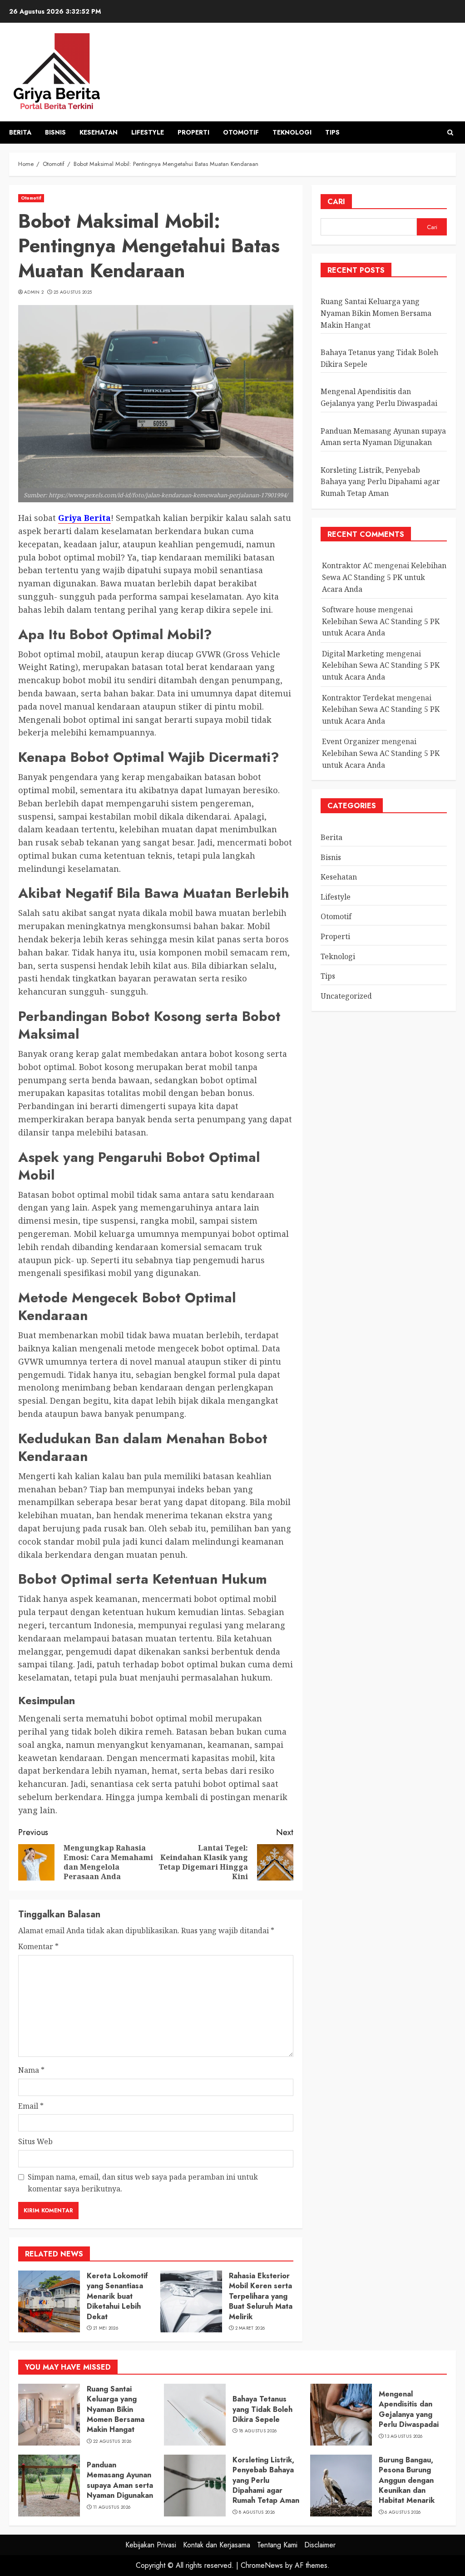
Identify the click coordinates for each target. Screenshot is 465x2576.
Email (31, 2106)
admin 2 (34, 292)
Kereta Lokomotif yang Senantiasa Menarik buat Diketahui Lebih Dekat (117, 2296)
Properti (193, 132)
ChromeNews (262, 2565)
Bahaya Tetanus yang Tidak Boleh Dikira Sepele (262, 2409)
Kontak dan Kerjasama (217, 2545)
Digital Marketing (353, 654)
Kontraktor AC (347, 565)
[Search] (450, 133)
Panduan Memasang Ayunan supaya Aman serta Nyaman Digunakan (120, 2480)
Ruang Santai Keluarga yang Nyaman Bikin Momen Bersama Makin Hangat (376, 313)
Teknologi (292, 132)
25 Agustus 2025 (73, 292)
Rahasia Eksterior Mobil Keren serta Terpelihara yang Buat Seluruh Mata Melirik (261, 2296)
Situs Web (35, 2141)
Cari (336, 202)
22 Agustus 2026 (112, 2441)
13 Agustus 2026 (404, 2436)
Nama (31, 2070)
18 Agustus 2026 (258, 2431)
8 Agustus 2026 (257, 2512)
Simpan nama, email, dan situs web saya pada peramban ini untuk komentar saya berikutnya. (143, 2183)
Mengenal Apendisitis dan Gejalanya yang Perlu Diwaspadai (409, 2409)
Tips (332, 132)
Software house (349, 610)
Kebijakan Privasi (151, 2545)
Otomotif (241, 132)
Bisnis (55, 132)
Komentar (38, 1946)
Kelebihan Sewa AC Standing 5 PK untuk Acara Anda (384, 577)
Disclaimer (320, 2545)
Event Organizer (351, 741)
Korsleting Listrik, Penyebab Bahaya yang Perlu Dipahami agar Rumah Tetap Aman (380, 482)
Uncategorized (346, 996)
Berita (20, 132)
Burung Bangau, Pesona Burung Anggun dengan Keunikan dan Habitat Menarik (407, 2480)
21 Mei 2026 (106, 2328)
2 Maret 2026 (250, 2328)
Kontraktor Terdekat (358, 698)
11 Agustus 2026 (112, 2507)
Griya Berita (84, 518)
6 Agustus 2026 (403, 2512)
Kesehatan (99, 132)
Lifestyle (148, 132)
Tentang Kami (277, 2545)
